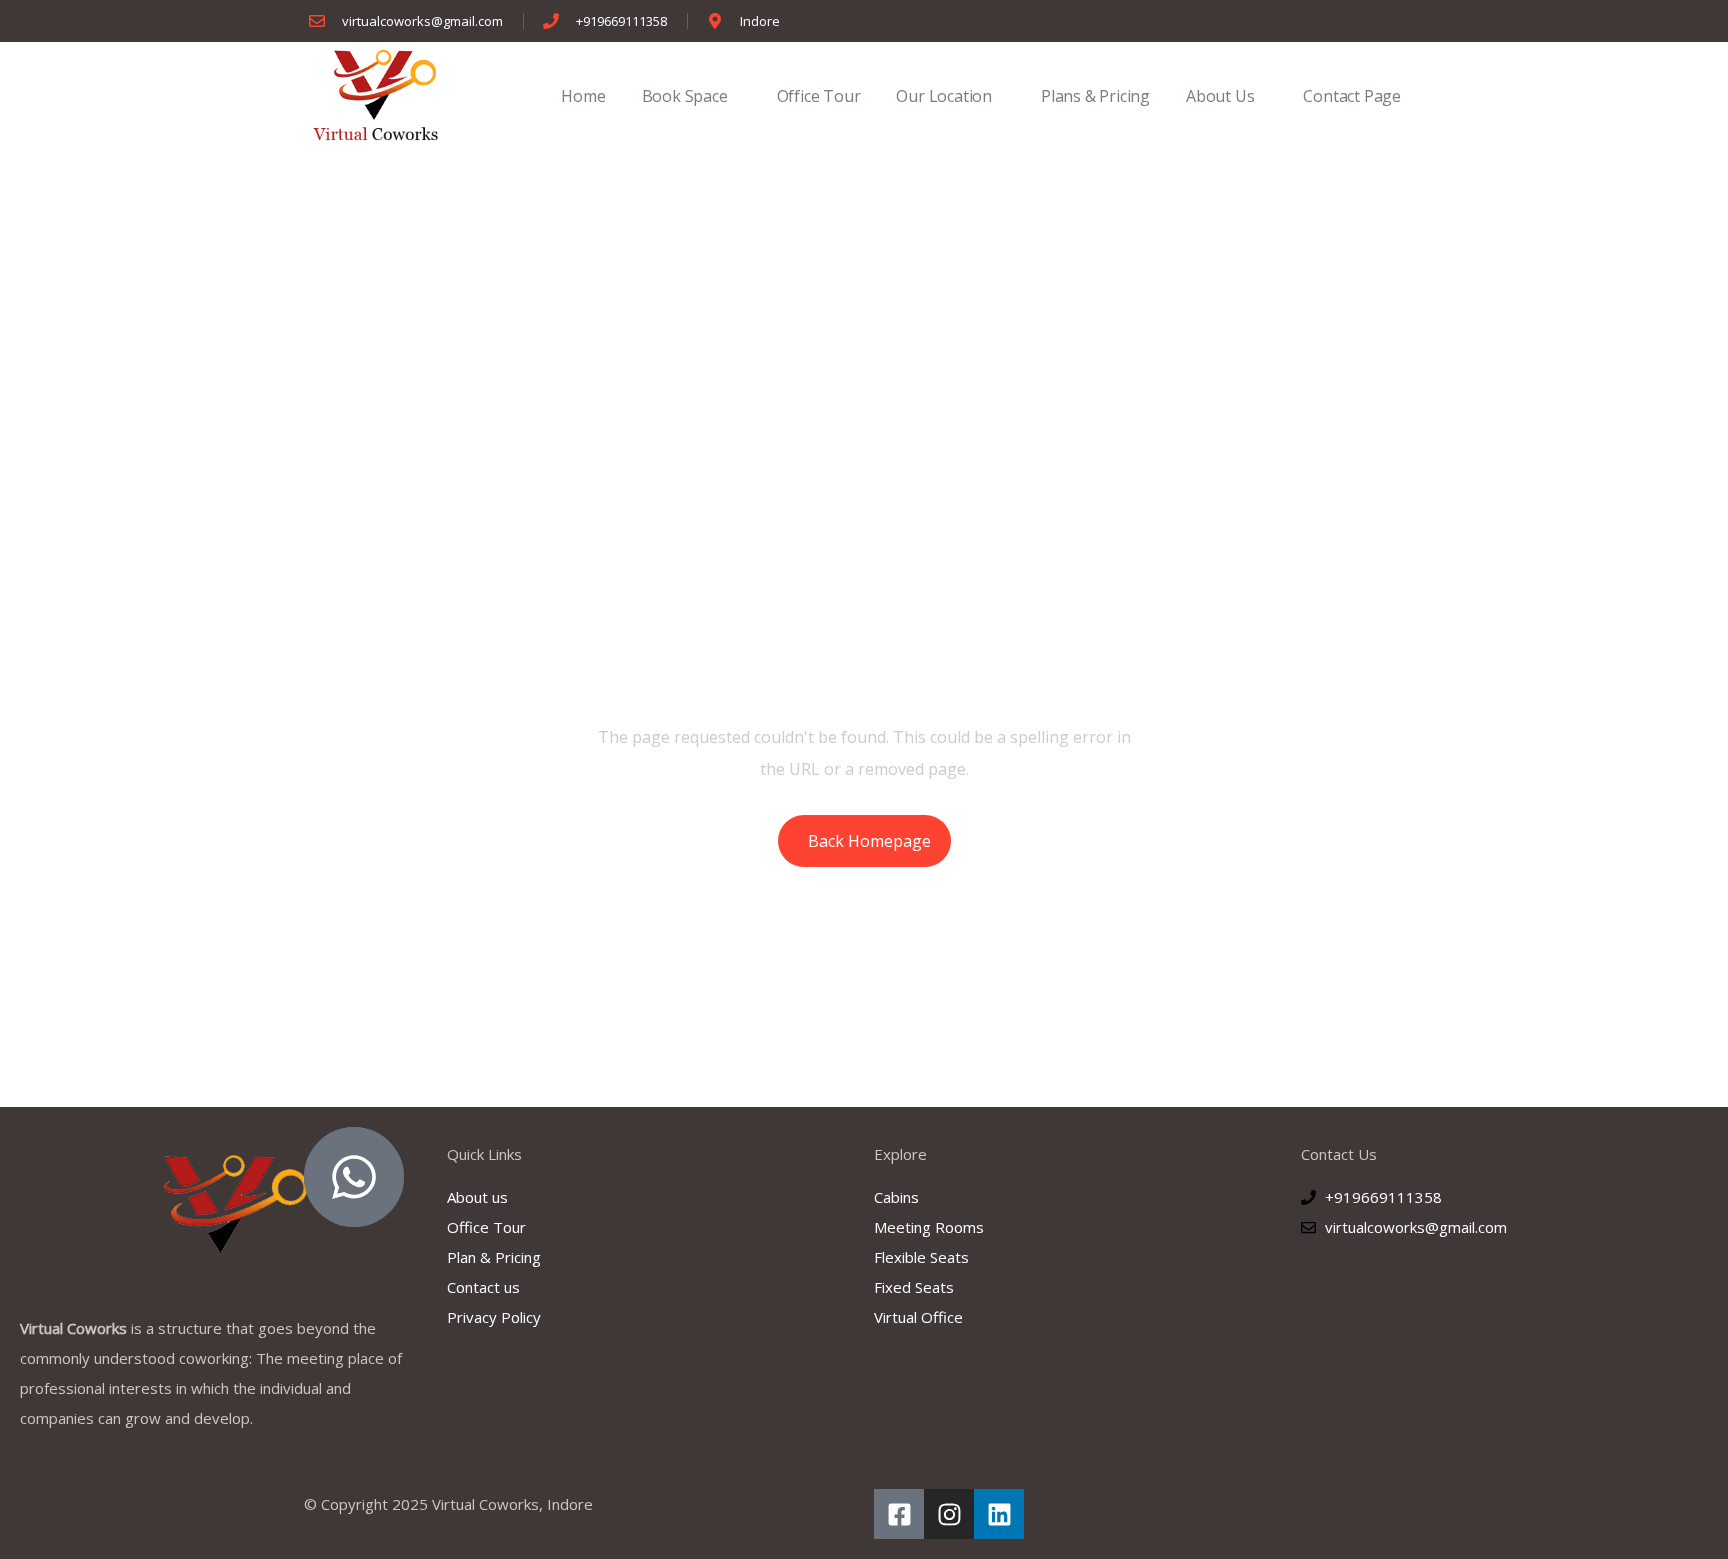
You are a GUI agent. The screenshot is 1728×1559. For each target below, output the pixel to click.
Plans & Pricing (1095, 96)
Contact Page (1352, 96)
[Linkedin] (999, 1514)
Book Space (685, 96)
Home (583, 96)
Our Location (944, 96)
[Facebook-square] (899, 1514)
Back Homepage (869, 841)
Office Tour (819, 96)
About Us (1220, 96)
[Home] (376, 96)
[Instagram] (949, 1514)
